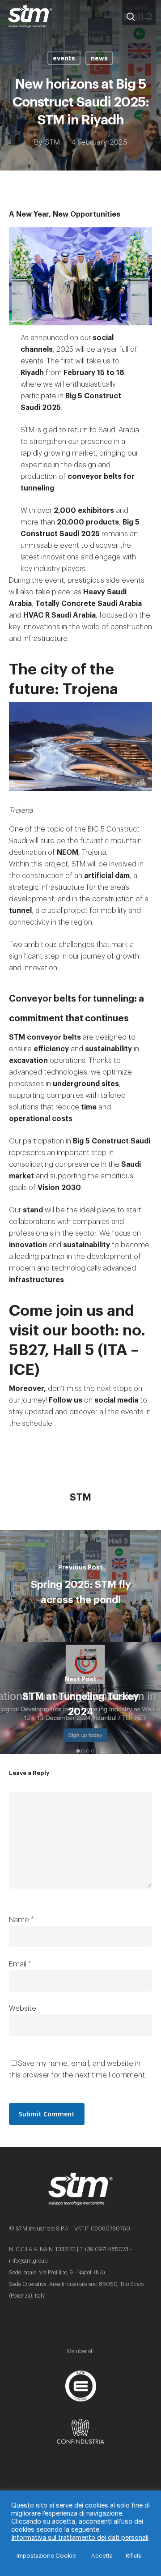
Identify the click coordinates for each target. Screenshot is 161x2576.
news (99, 58)
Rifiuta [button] (134, 2556)
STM (52, 142)
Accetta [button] (102, 2556)
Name (21, 1920)
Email (20, 1964)
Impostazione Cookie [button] (46, 2556)
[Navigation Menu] (148, 17)
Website (23, 2009)
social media (116, 1400)
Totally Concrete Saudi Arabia (89, 604)
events (64, 58)
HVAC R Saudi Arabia (59, 615)
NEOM (68, 853)
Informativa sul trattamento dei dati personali (80, 2538)
